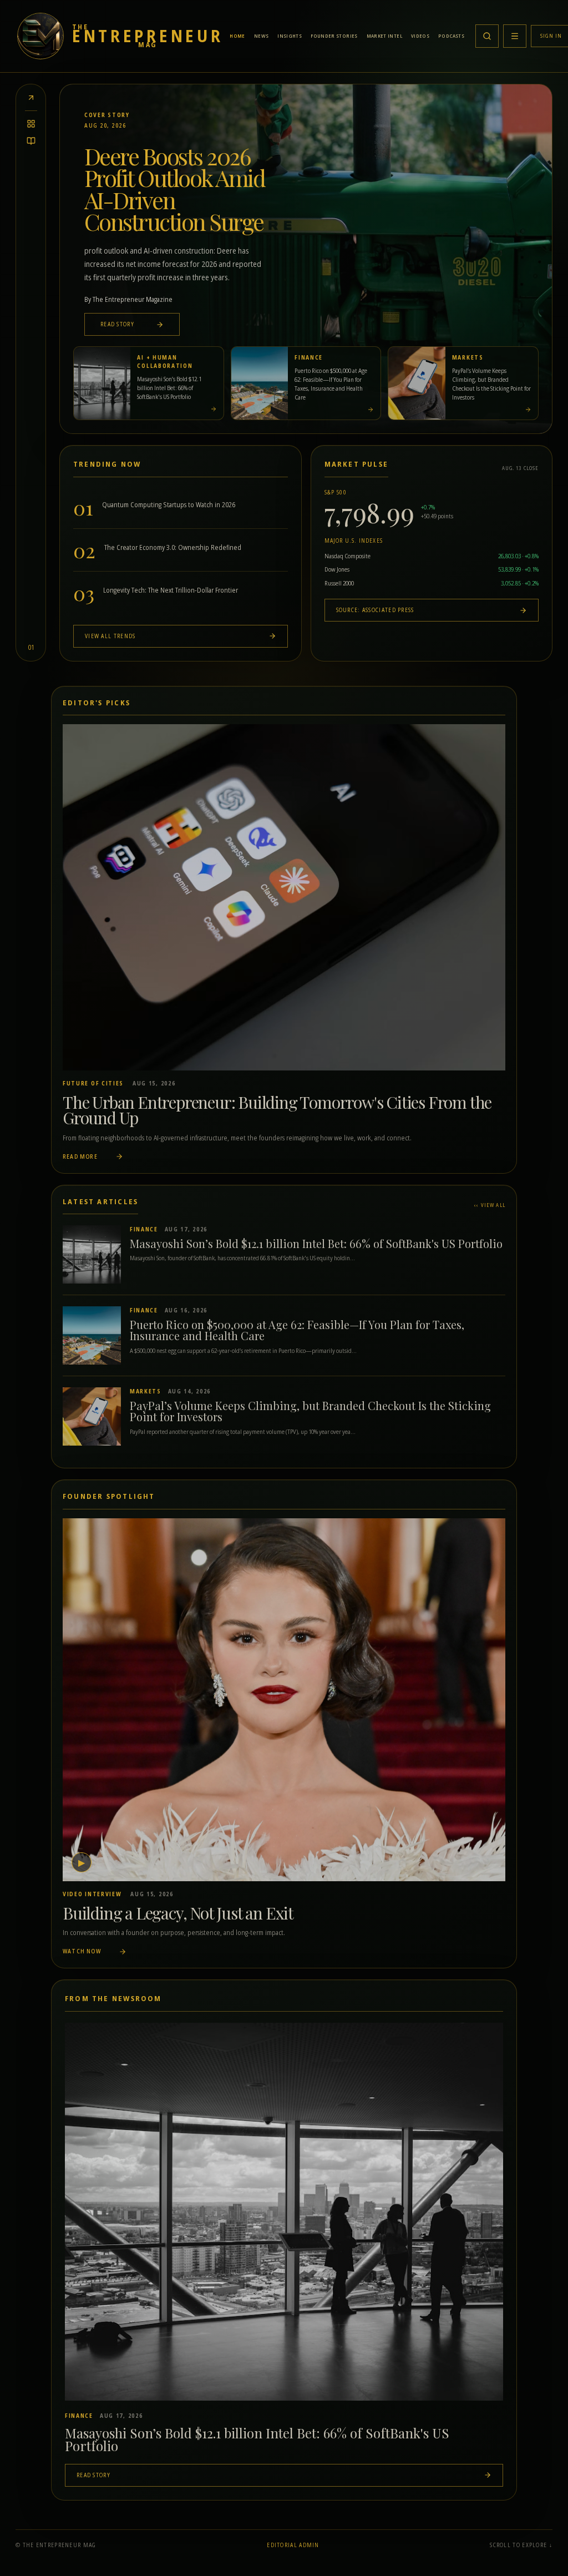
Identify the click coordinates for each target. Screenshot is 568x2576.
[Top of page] (31, 98)
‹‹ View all (490, 1205)
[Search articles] (487, 36)
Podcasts (451, 36)
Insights (290, 36)
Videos (420, 36)
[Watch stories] (31, 141)
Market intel (384, 36)
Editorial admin (293, 2545)
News (261, 36)
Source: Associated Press (375, 610)
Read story (118, 324)
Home (237, 36)
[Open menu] (515, 36)
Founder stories (334, 36)
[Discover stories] (31, 124)
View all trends (110, 636)
